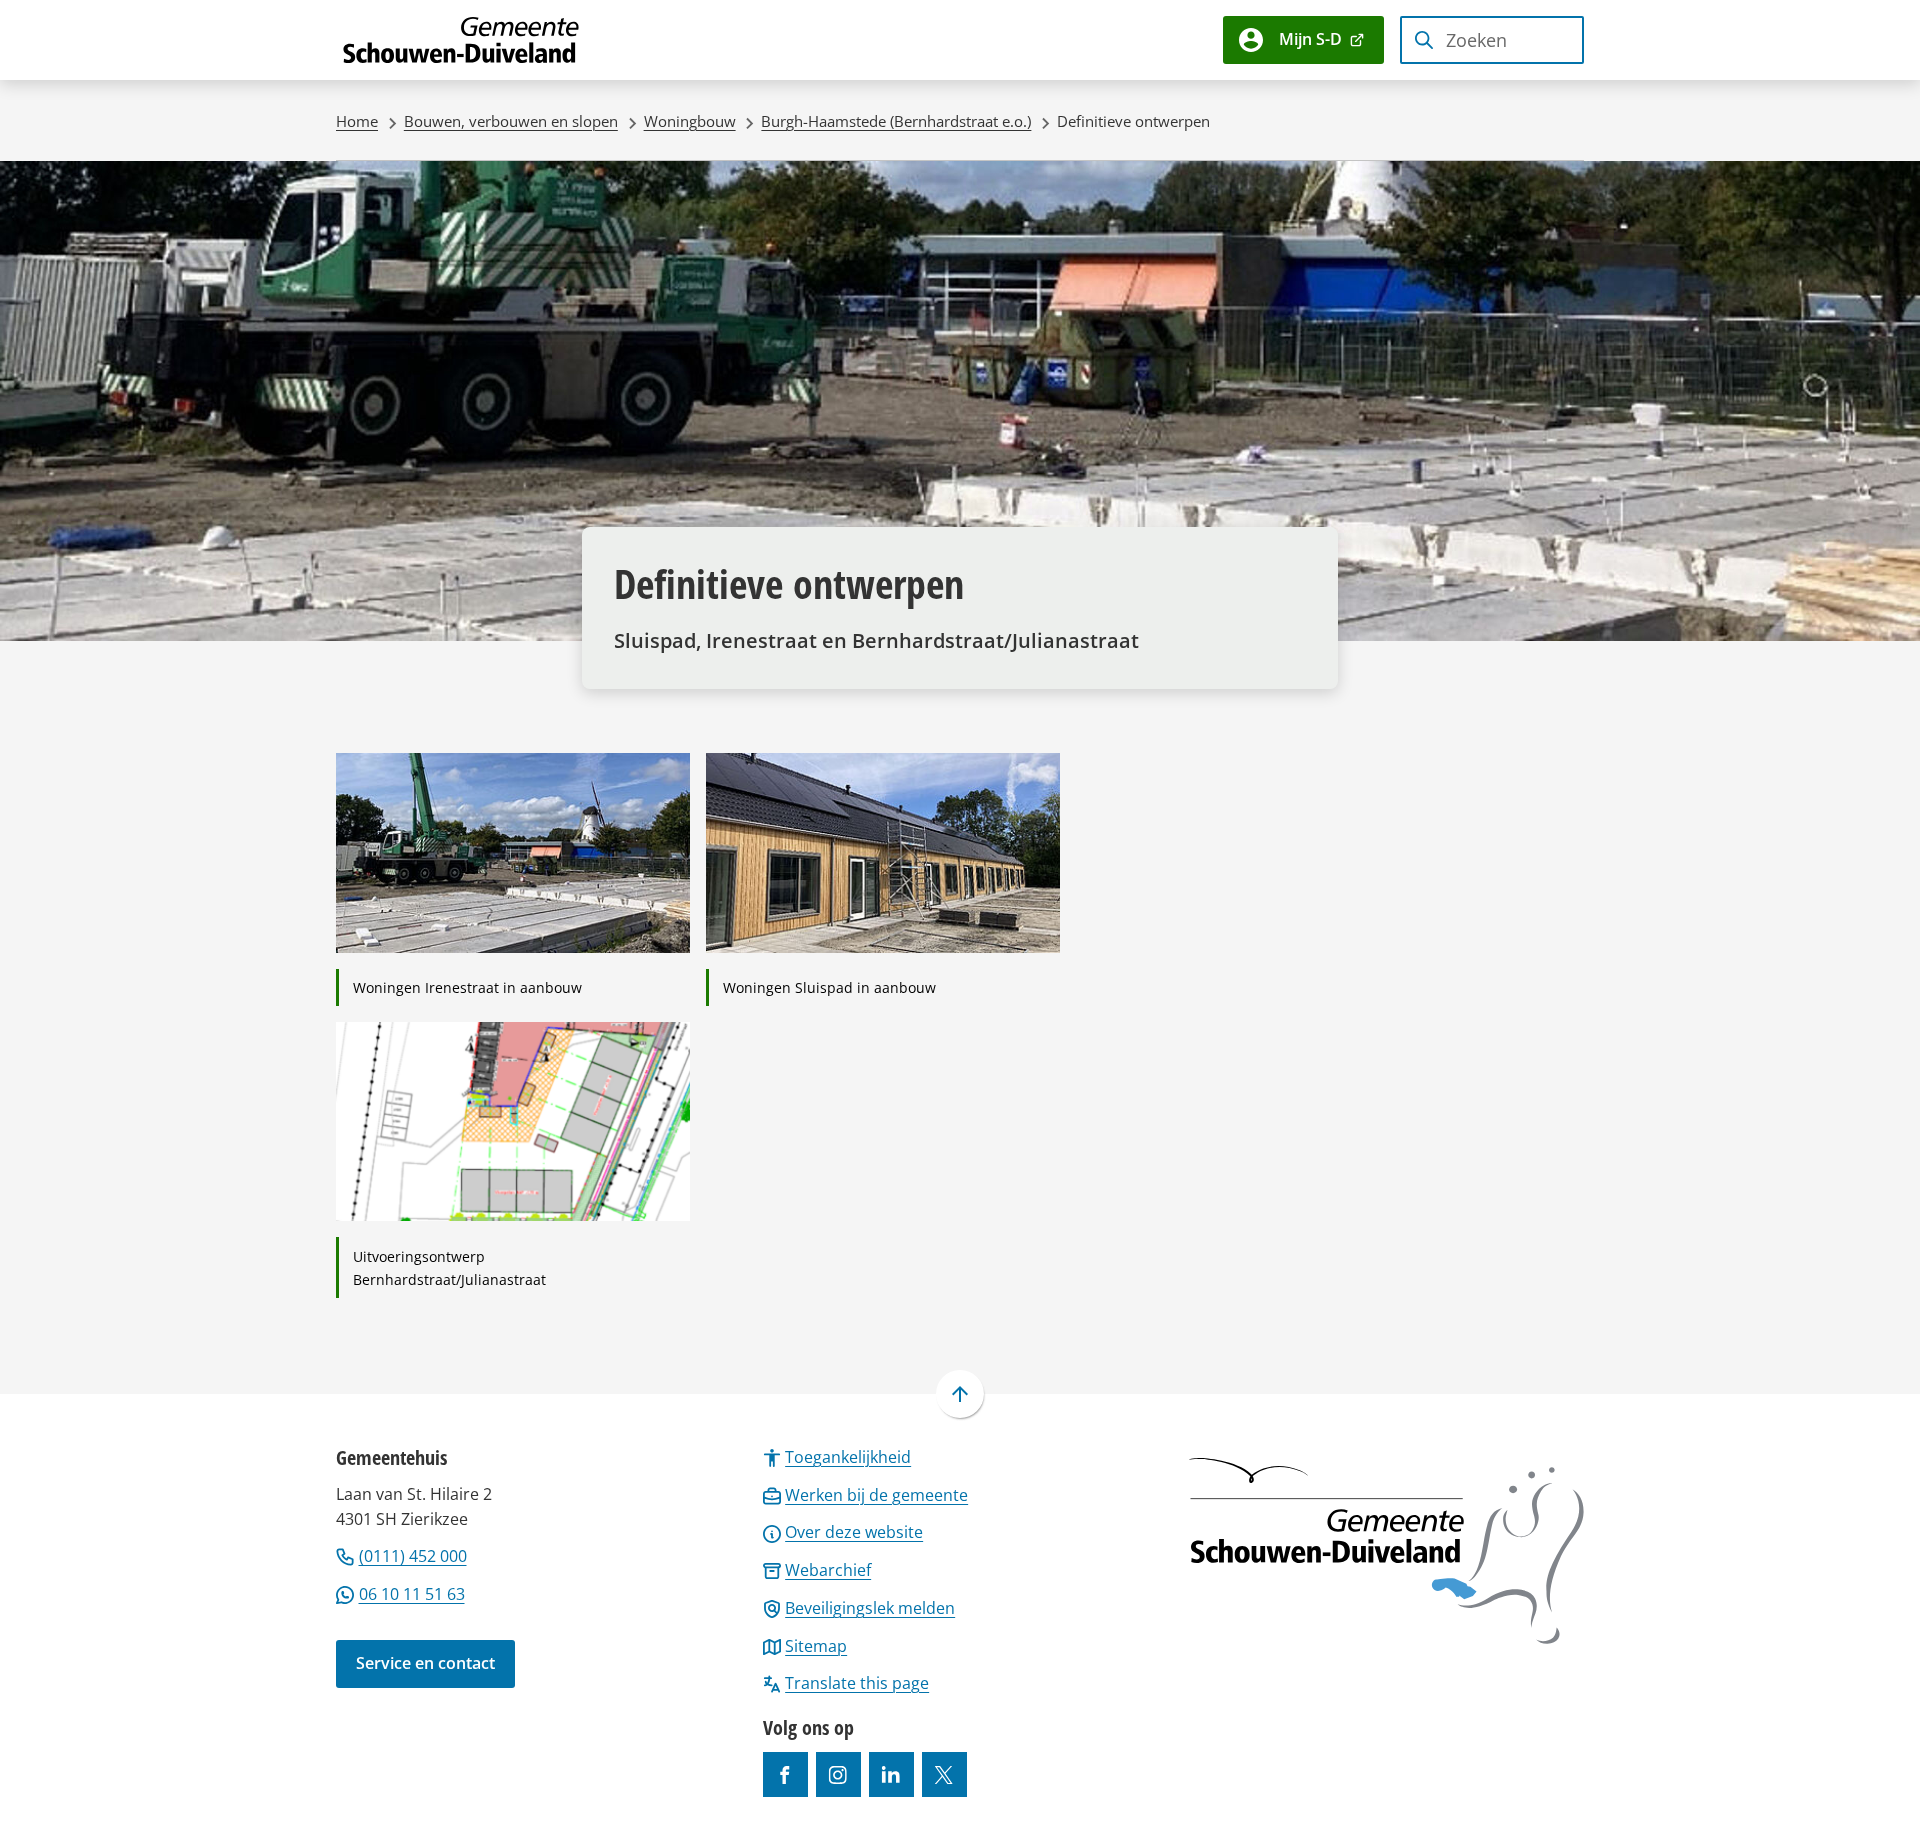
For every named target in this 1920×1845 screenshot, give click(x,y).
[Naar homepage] (462, 40)
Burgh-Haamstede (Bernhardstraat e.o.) (896, 121)
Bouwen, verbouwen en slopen (511, 121)
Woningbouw (690, 121)
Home (357, 121)
